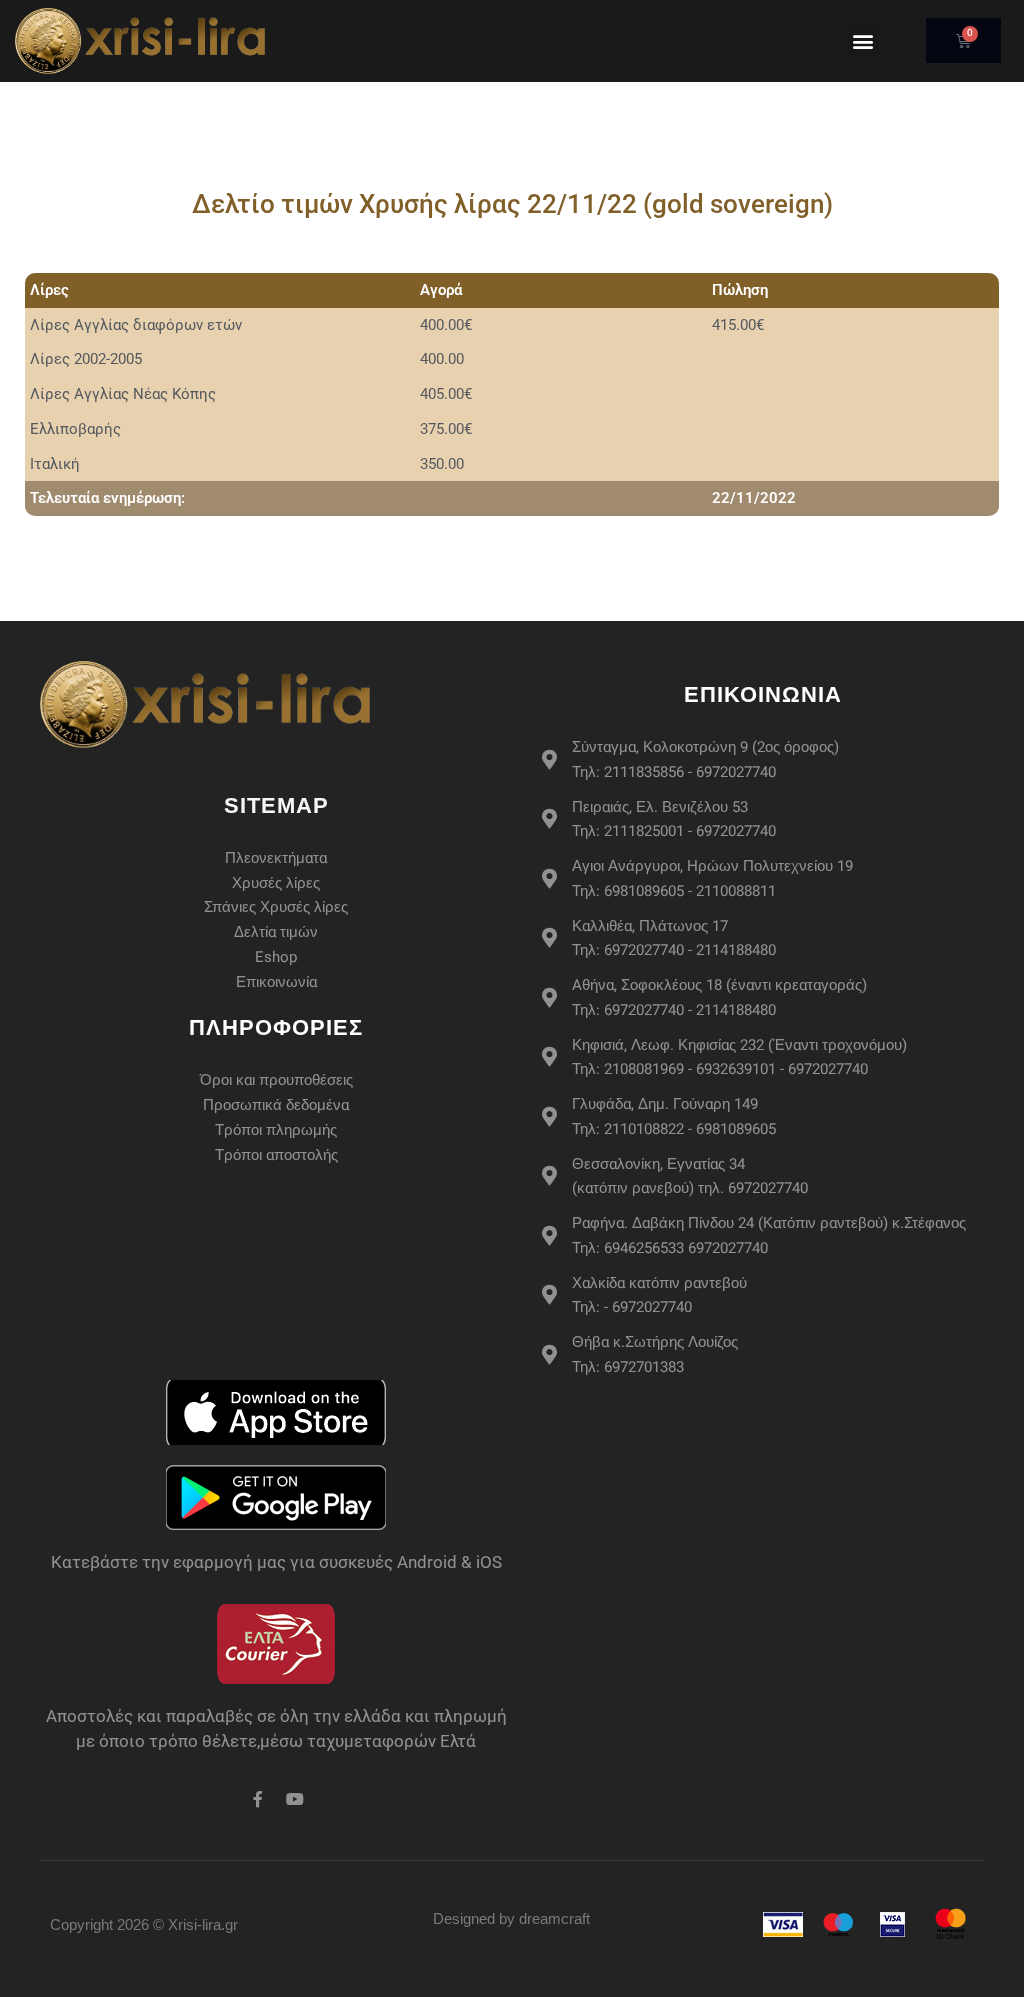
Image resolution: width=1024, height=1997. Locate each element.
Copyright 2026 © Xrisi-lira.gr (144, 1924)
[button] (862, 40)
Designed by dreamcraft (511, 1918)
